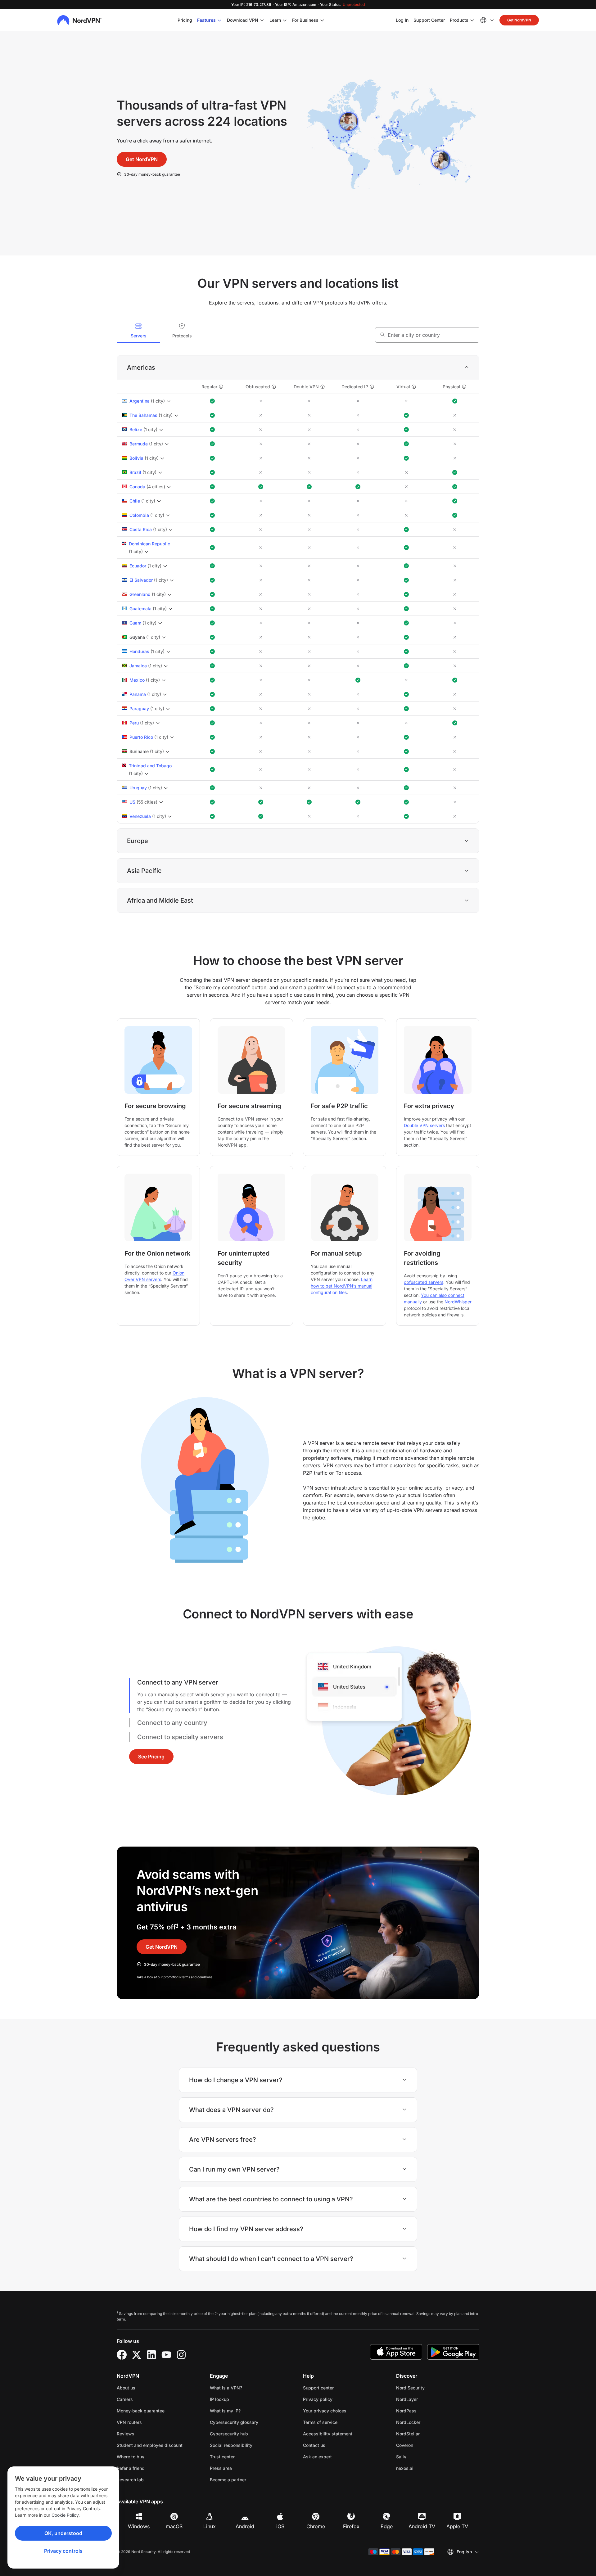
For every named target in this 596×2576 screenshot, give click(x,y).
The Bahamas (143, 415)
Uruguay (138, 788)
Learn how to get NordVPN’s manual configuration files (342, 1286)
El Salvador (141, 580)
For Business (305, 20)
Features (206, 20)
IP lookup (219, 2399)
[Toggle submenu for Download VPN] (262, 20)
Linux (210, 2526)
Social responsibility (231, 2445)
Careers (144, 2399)
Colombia (139, 515)
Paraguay (139, 708)
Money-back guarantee (141, 2411)
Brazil (135, 472)
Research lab (130, 2480)
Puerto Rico (141, 737)
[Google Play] (453, 2352)
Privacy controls (63, 2551)
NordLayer (427, 2399)
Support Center (429, 20)
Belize (136, 429)
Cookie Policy (65, 2515)
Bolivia (136, 458)
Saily (421, 2456)
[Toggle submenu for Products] (472, 20)
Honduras (139, 651)
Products (459, 20)
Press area (221, 2468)
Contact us (314, 2445)
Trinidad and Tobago (150, 766)
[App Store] (396, 2352)
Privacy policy (337, 2399)
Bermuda (139, 444)
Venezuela (140, 816)
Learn (275, 20)
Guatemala (140, 609)
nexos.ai (424, 2468)
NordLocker (428, 2422)
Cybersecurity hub (229, 2434)
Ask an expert (317, 2457)
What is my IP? (225, 2411)
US (132, 802)
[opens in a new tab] (122, 2355)
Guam (135, 623)
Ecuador (138, 566)
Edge (387, 2526)
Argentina (140, 401)
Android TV (422, 2526)
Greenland (140, 594)
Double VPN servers (424, 1125)
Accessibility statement (328, 2434)
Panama (138, 694)
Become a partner (228, 2480)
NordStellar (427, 2434)
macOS (174, 2526)
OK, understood (63, 2533)
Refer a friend (131, 2468)
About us (126, 2388)
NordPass (426, 2411)
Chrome (316, 2526)
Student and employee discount (150, 2445)
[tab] (138, 331)
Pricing (185, 20)
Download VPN (243, 20)
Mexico (137, 680)
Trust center (222, 2457)
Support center (318, 2388)
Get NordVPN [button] (519, 20)
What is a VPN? (226, 2388)
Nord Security (430, 2388)
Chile (135, 501)
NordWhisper (458, 1302)
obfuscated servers (424, 1282)
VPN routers (129, 2422)
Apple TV (457, 2526)
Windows (139, 2526)
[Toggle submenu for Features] (219, 20)
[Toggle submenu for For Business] (322, 20)
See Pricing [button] (151, 1757)
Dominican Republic (149, 544)
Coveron (424, 2445)
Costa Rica (141, 529)
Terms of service (340, 2422)
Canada (137, 487)
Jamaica (138, 666)
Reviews (126, 2434)
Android (245, 2526)
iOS (280, 2526)
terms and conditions (197, 1977)
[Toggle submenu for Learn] (285, 20)
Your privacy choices (325, 2411)
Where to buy (131, 2457)
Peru (134, 723)
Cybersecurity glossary (234, 2422)
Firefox (351, 2526)
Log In (402, 20)
